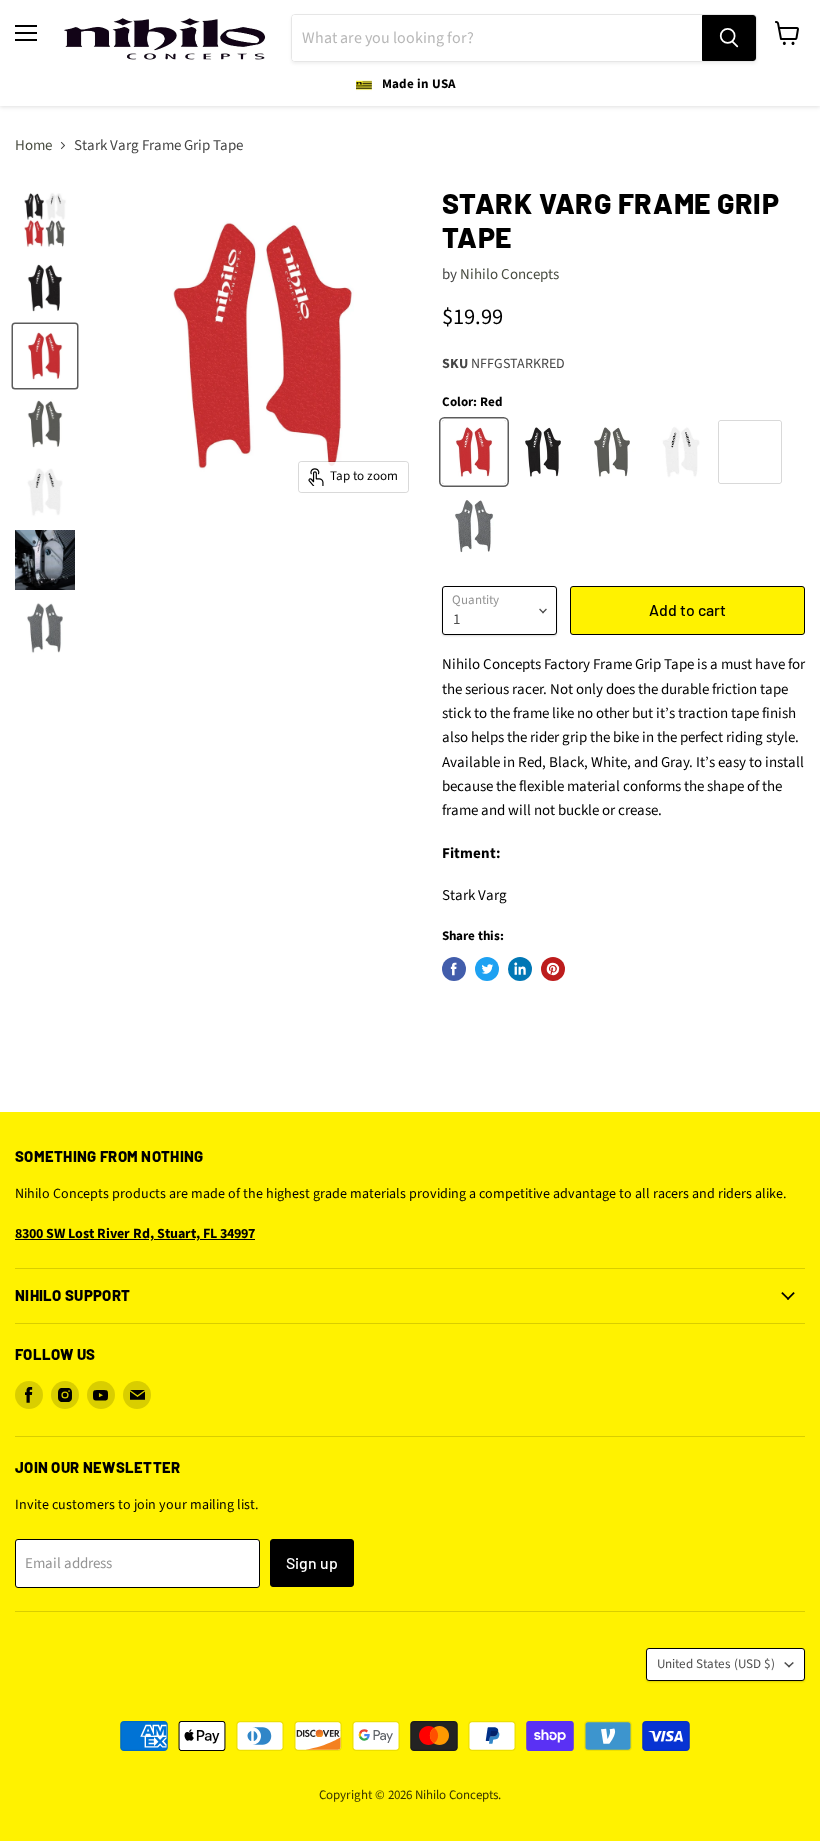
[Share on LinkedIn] (520, 969)
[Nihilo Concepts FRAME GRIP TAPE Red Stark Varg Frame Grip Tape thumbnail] (45, 356)
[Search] (729, 38)
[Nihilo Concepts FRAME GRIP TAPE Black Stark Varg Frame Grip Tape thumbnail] (45, 288)
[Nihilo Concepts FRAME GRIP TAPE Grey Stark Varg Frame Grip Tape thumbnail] (45, 424)
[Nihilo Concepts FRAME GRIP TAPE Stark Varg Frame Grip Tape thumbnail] (45, 220)
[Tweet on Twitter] (487, 969)
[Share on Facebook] (454, 969)
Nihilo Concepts (509, 274)
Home (33, 145)
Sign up (312, 1562)
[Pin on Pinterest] (553, 969)
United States (716, 1664)
